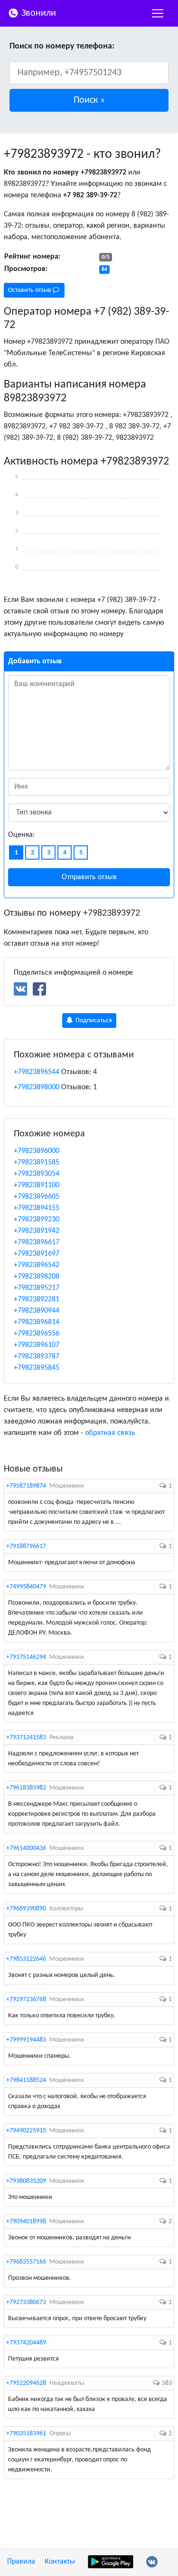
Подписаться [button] (93, 1021)
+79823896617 (37, 1242)
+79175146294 (26, 1657)
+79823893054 (37, 1174)
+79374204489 (26, 2343)
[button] (89, 100)
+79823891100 (37, 1185)
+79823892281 (37, 1299)
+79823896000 (37, 1151)
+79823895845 (37, 1368)
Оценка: (21, 835)
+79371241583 (26, 1738)
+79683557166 (26, 2262)
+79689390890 (26, 1909)
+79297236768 (26, 2000)
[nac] (158, 13)
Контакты (60, 2562)
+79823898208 (37, 1277)
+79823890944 (37, 1311)
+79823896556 (37, 1334)
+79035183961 (26, 2434)
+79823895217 (37, 1288)
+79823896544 (37, 1072)
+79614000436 (26, 1848)
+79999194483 (26, 2040)
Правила (21, 2562)
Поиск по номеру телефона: (62, 46)
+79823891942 (37, 1231)
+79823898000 (37, 1087)
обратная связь (110, 1433)
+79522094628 (26, 2383)
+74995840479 (26, 1587)
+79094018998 (26, 2222)
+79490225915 (26, 2131)
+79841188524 (26, 2080)
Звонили (37, 13)
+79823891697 (37, 1254)
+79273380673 (26, 2302)
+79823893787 (37, 1356)
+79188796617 (26, 1546)
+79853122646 (26, 1959)
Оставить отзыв (30, 290)
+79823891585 (37, 1162)
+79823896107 (37, 1345)
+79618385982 (26, 1788)
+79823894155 (37, 1208)
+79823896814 (37, 1322)
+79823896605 (37, 1197)
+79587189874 (26, 1486)
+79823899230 (37, 1220)
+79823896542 (37, 1265)
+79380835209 (26, 2181)
